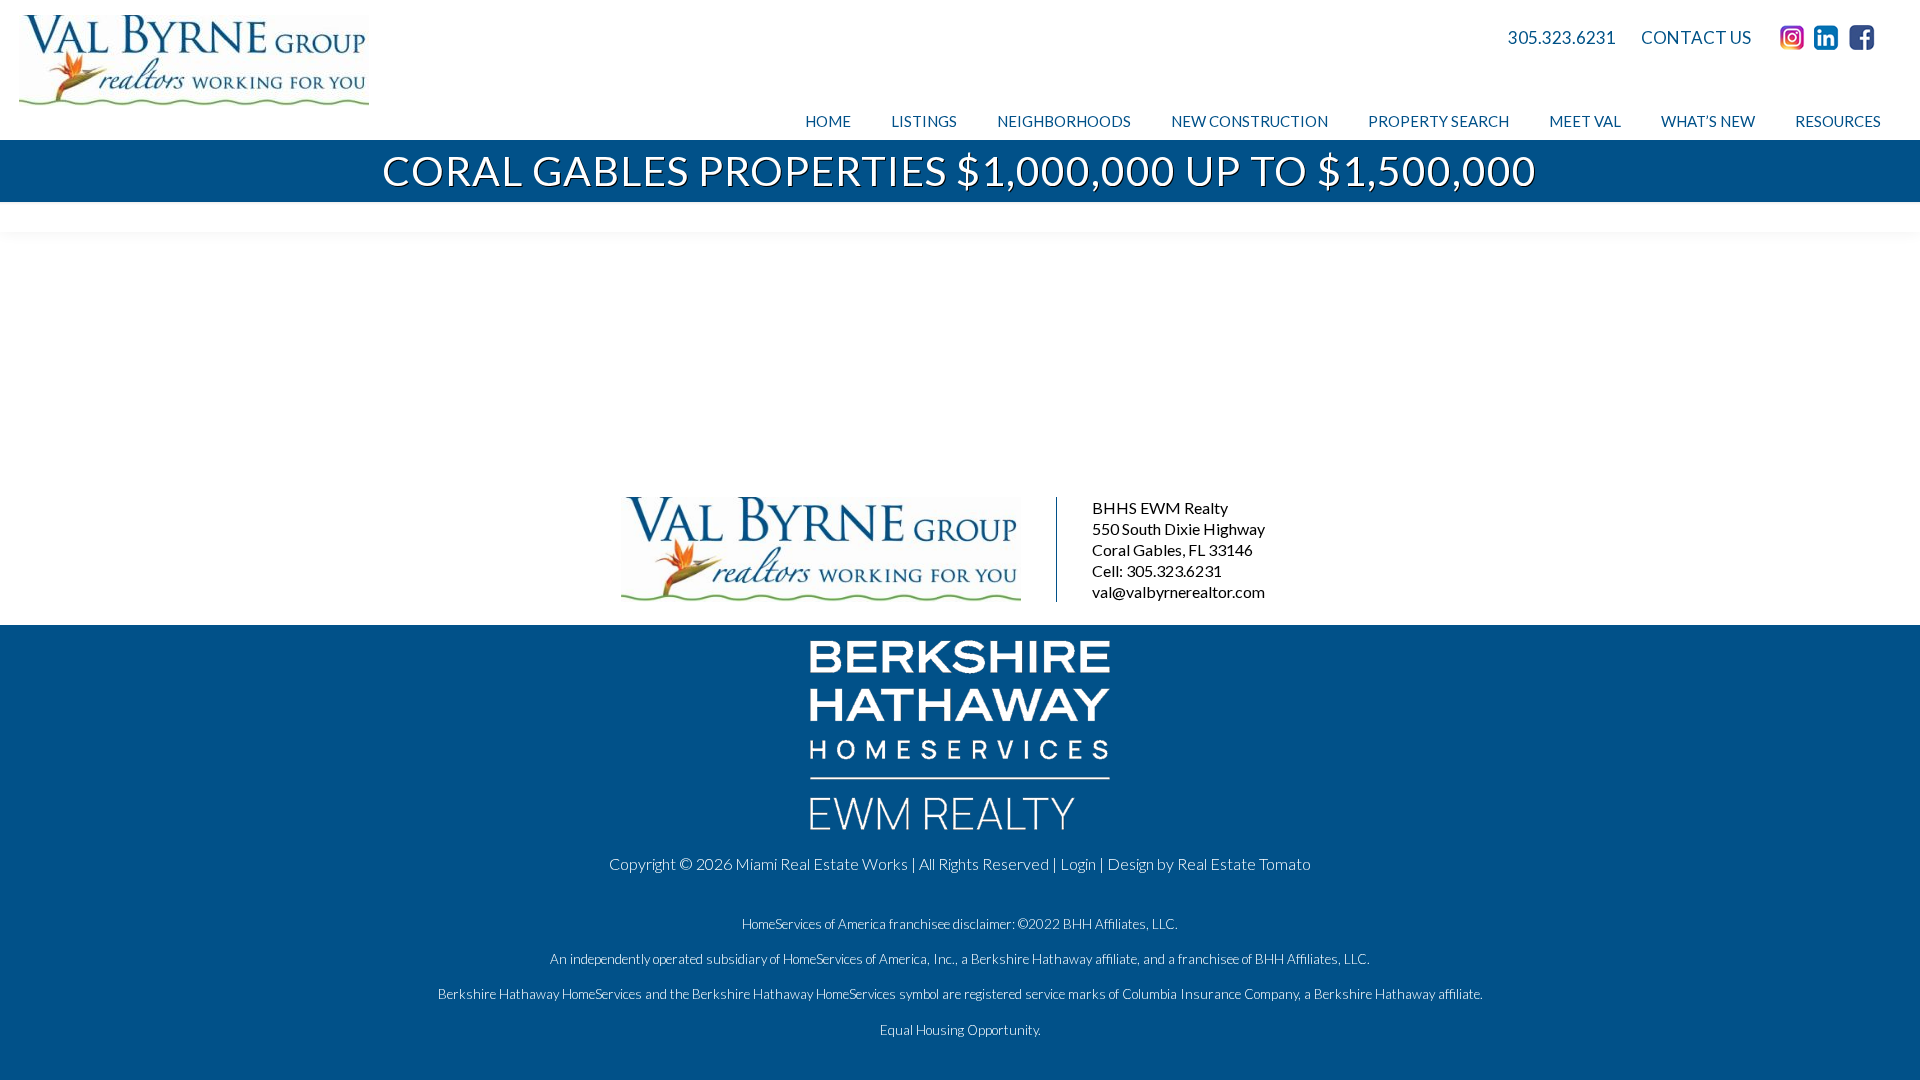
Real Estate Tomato (1244, 863)
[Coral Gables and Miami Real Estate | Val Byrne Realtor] (194, 60)
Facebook (1865, 38)
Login (1078, 863)
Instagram (1795, 38)
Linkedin (1830, 38)
